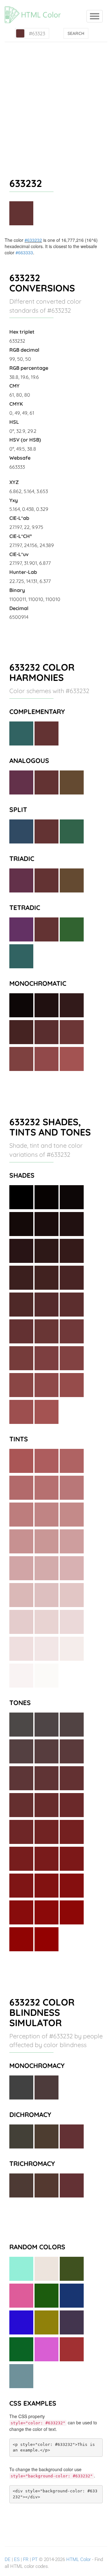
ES (17, 2559)
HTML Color (79, 2559)
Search (76, 33)
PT (35, 2559)
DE (8, 2559)
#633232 (33, 240)
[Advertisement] (56, 101)
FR (26, 2559)
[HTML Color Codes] (36, 8)
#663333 (24, 252)
